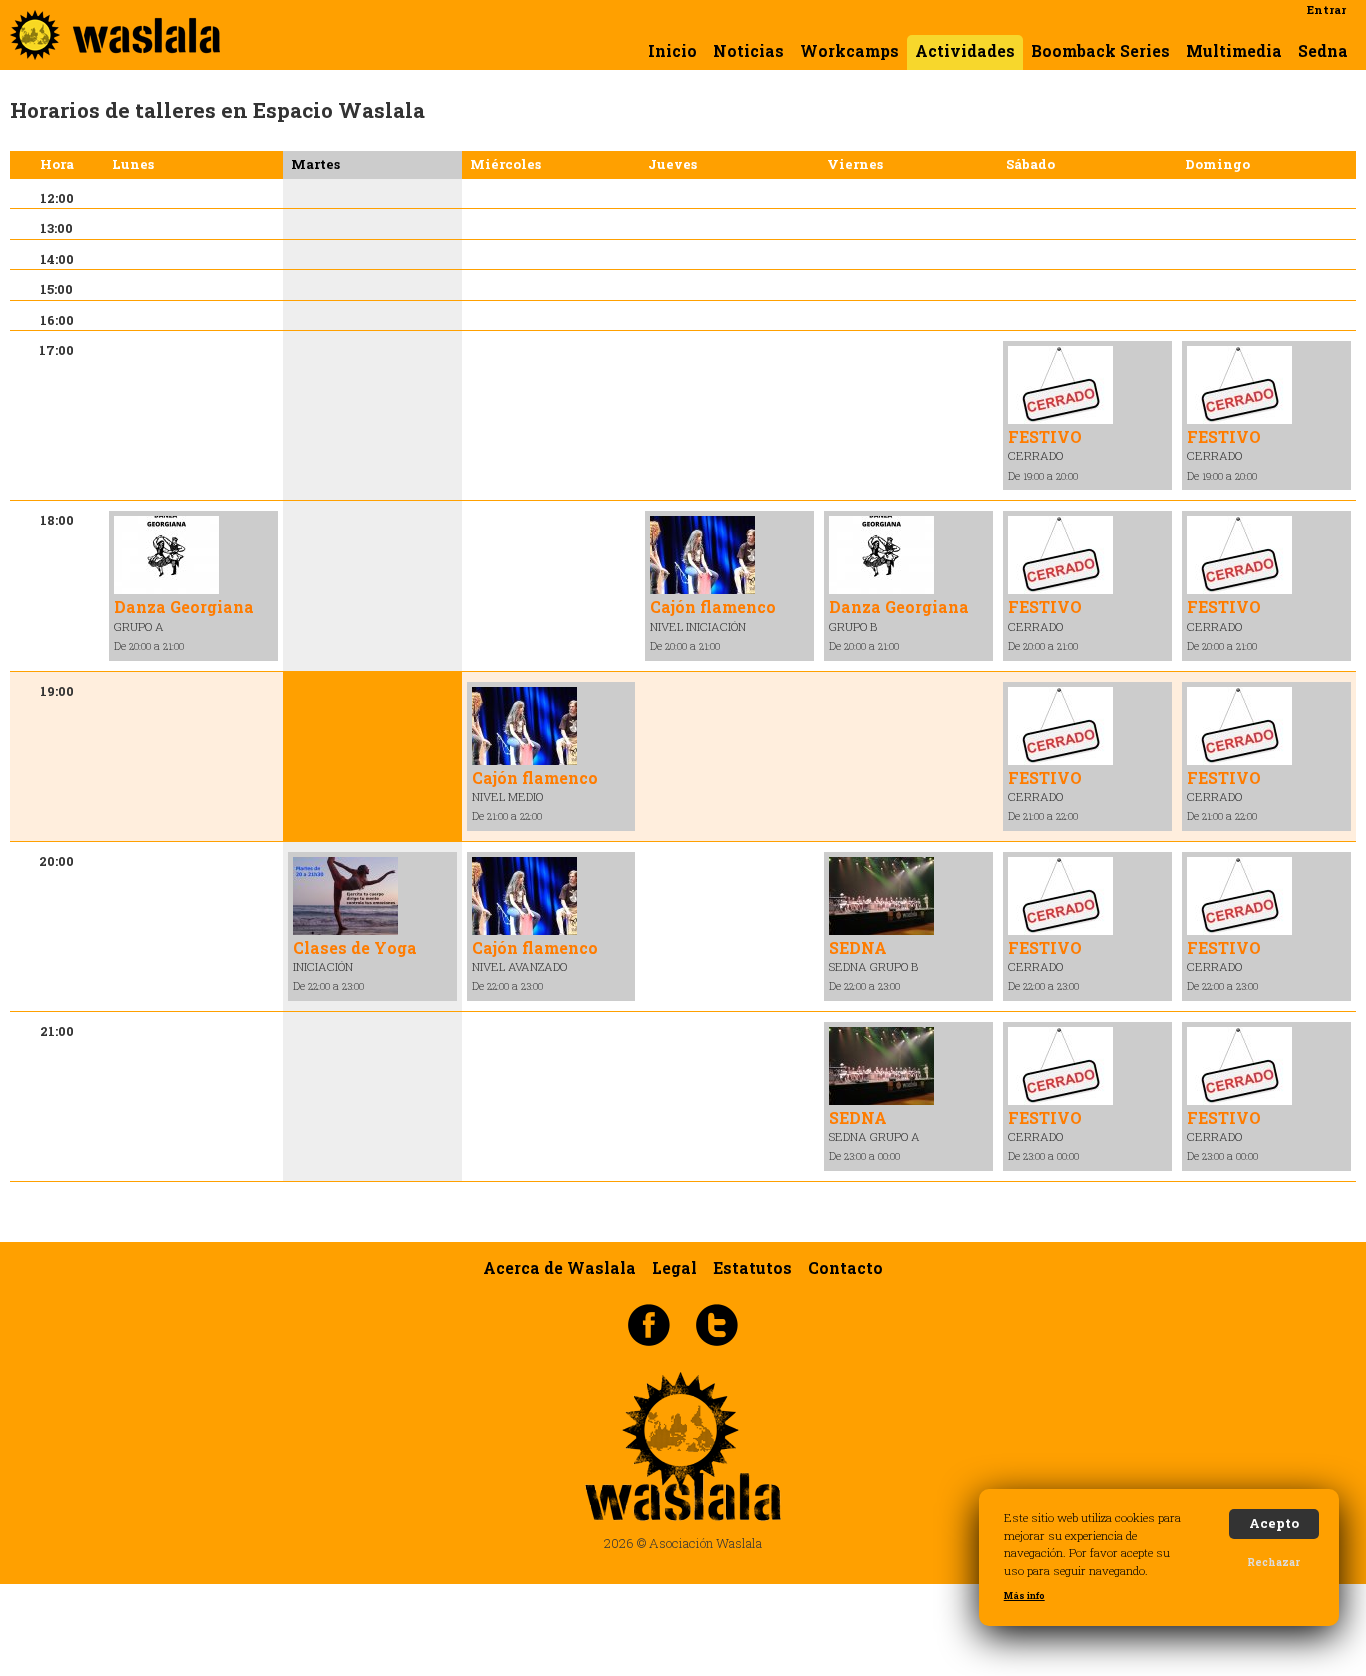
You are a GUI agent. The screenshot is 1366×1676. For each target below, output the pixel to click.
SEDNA (858, 947)
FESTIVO (1045, 436)
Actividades (965, 51)
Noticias (748, 51)
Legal (674, 1268)
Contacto (845, 1268)
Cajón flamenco (713, 606)
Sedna (1323, 51)
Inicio (672, 51)
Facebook (649, 1324)
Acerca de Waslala (559, 1268)
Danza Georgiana (184, 606)
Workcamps (849, 51)
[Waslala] (115, 50)
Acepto (1274, 1523)
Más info (1024, 1595)
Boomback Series (1100, 51)
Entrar (1326, 9)
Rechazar (1273, 1562)
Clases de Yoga (355, 947)
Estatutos (752, 1268)
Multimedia (1234, 51)
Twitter (717, 1324)
